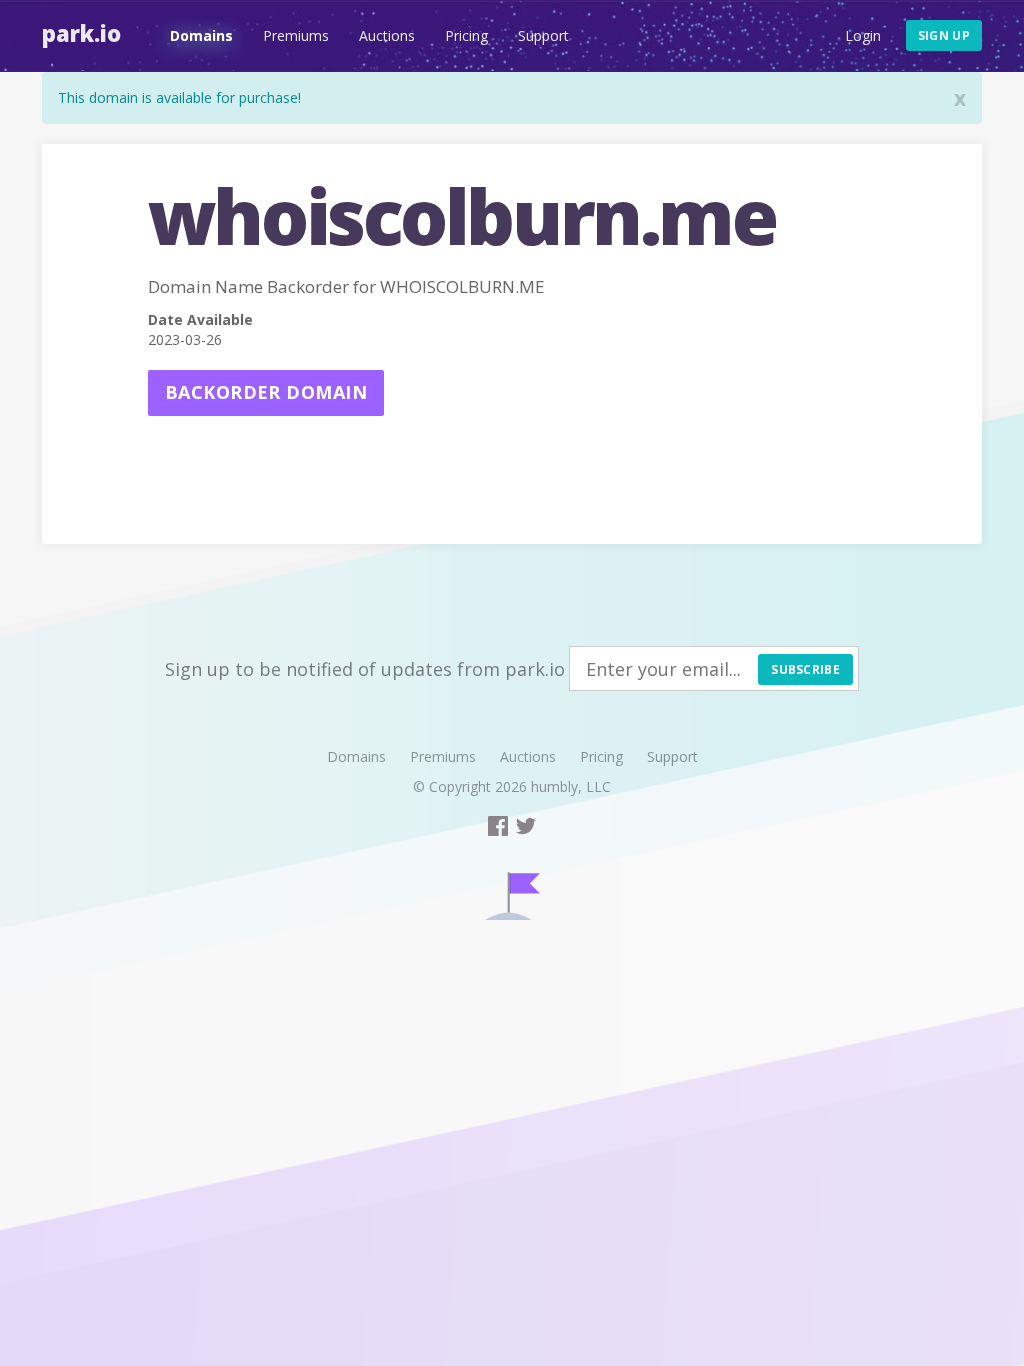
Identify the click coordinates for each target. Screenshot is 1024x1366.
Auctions (387, 35)
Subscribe (805, 669)
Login (863, 35)
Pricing (466, 35)
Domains (201, 35)
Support (543, 35)
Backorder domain (266, 392)
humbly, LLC (571, 786)
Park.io (81, 33)
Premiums (296, 35)
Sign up (944, 35)
